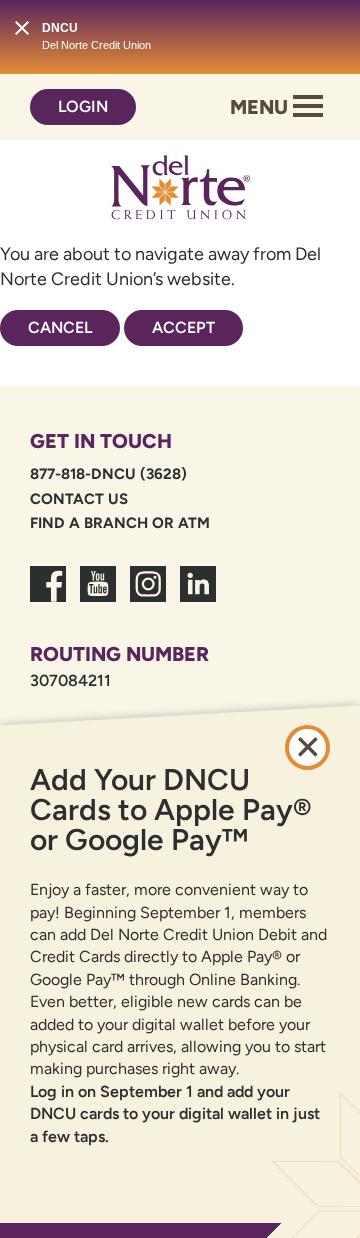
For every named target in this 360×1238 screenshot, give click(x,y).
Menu (261, 107)
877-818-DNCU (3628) (108, 474)
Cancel (60, 327)
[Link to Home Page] (180, 191)
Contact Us (79, 499)
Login (83, 106)
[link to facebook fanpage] (48, 596)
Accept (183, 327)
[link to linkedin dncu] (198, 596)
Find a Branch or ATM (120, 523)
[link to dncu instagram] (148, 596)
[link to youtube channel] (98, 596)
